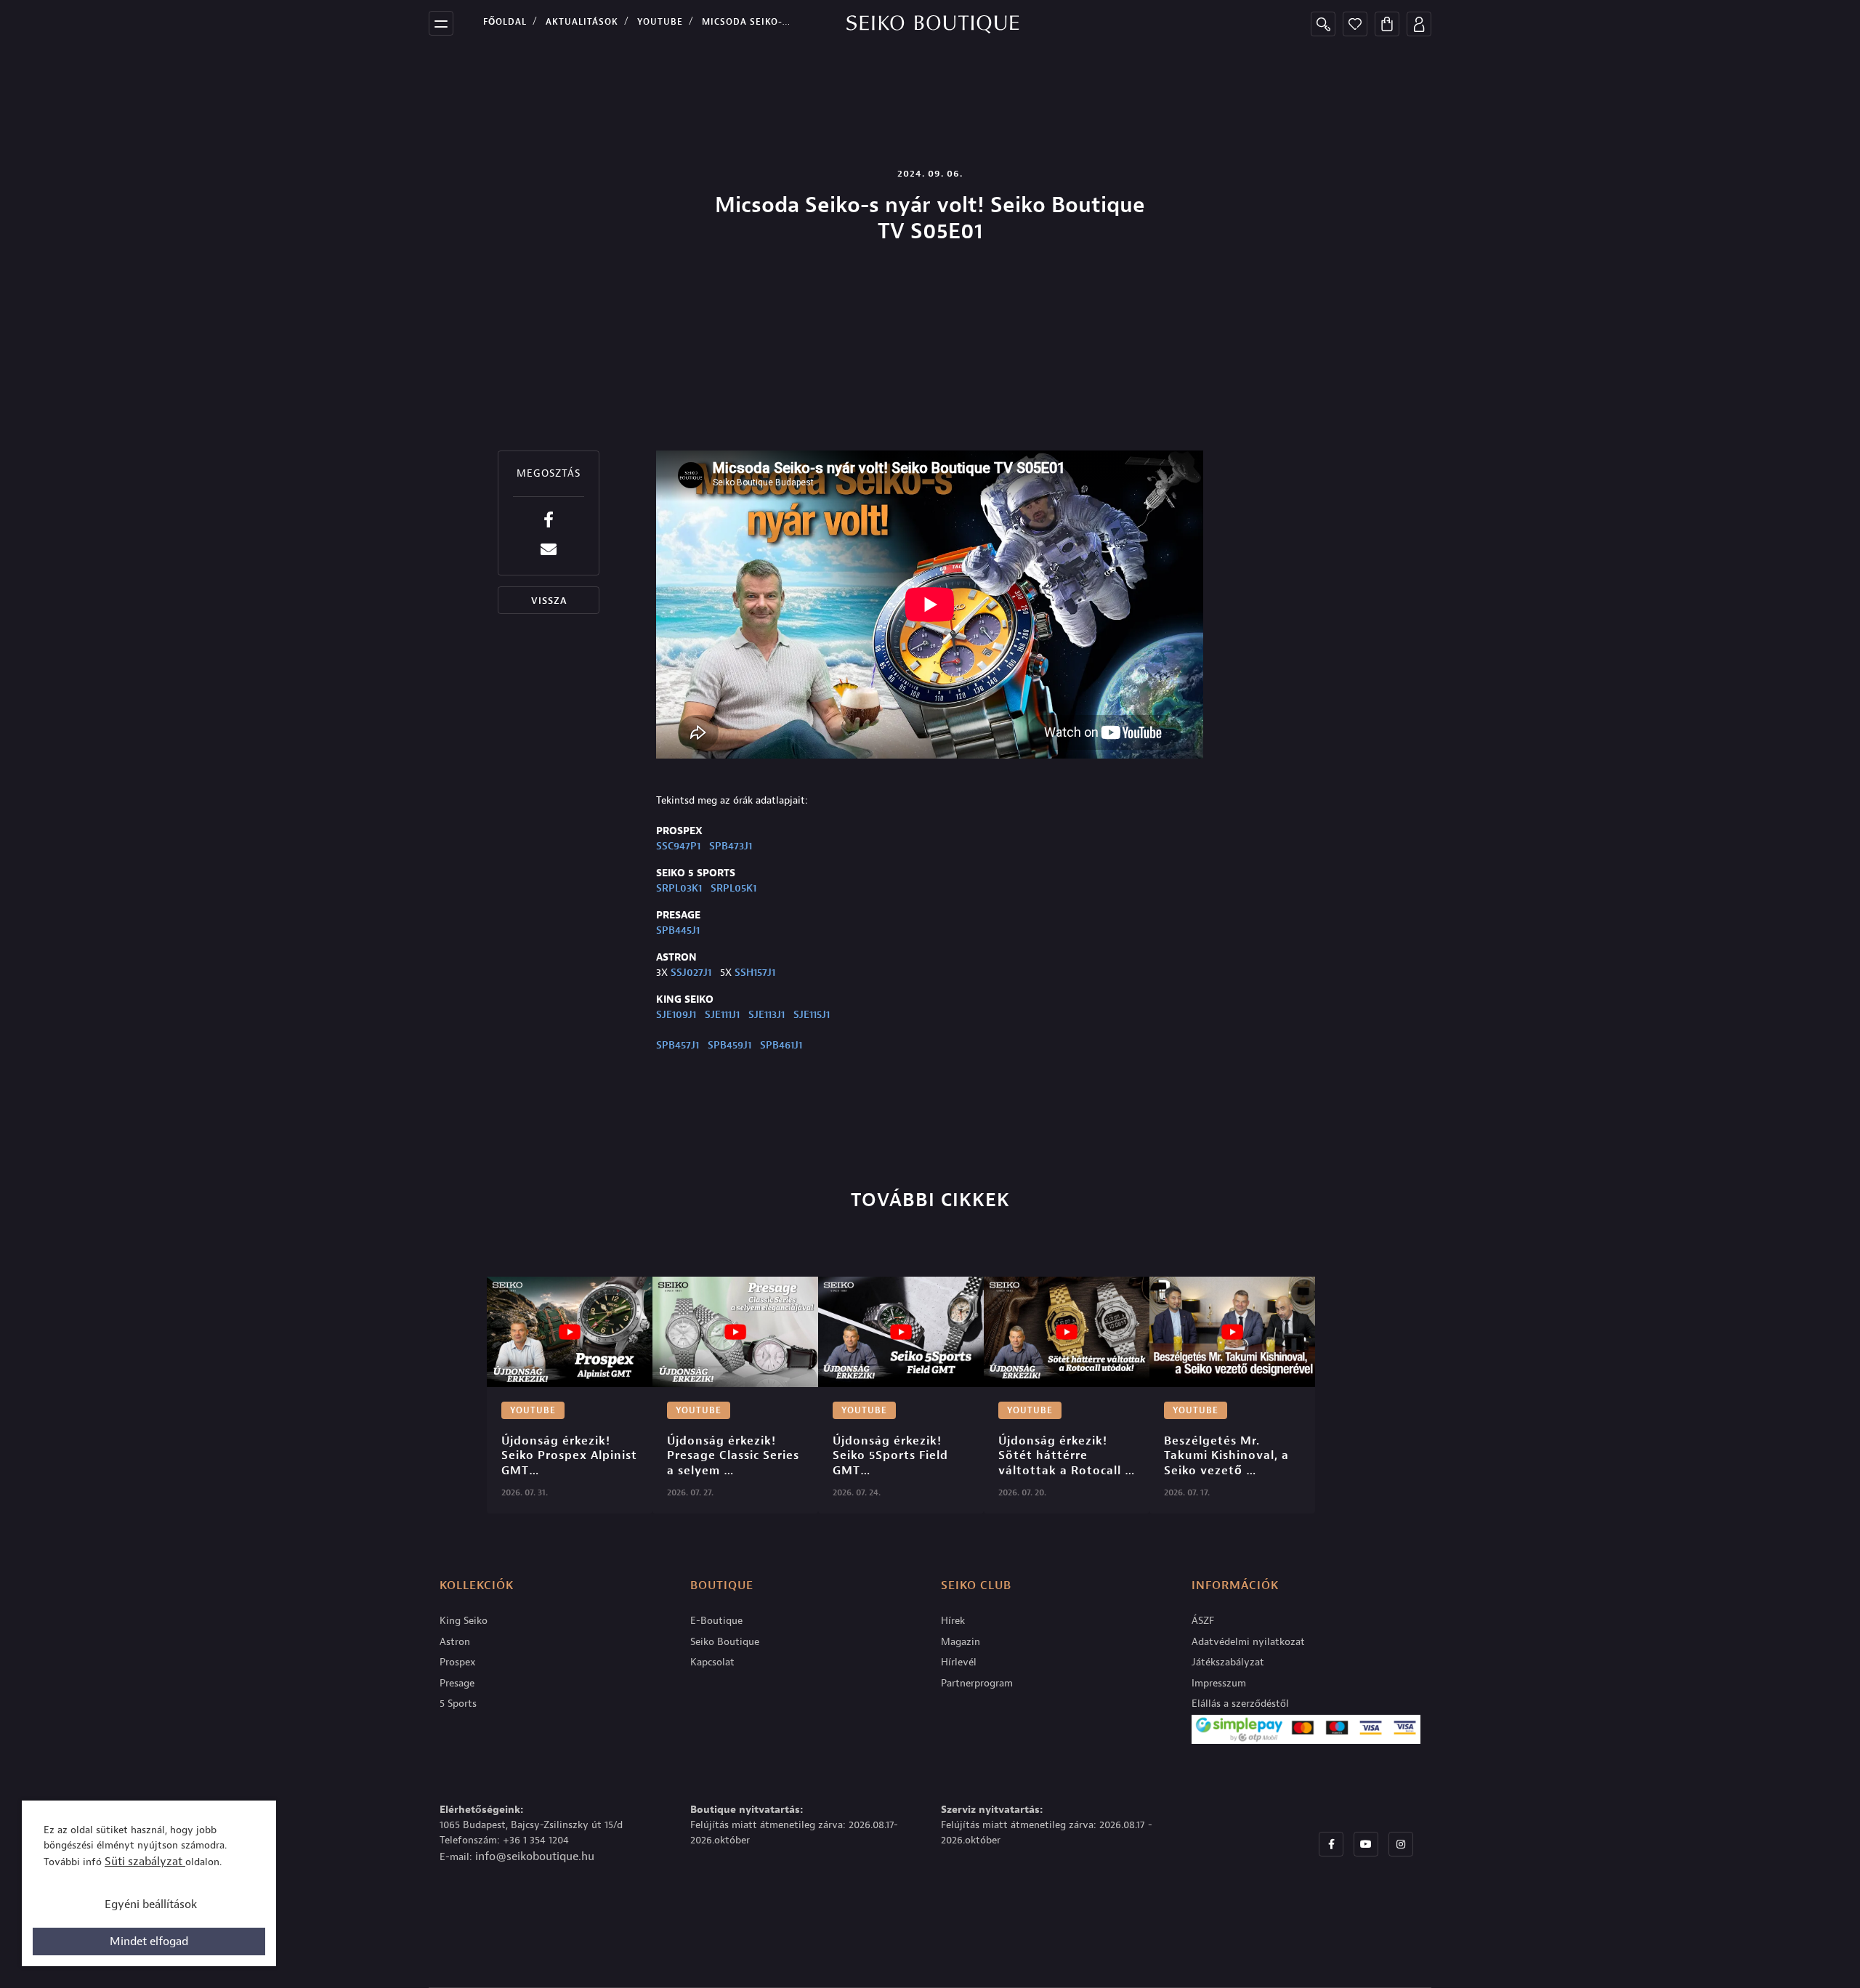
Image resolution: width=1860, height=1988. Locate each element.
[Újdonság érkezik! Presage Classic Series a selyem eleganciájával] (735, 1332)
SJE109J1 (676, 1015)
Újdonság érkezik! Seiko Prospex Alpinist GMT (570, 1456)
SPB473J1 (731, 846)
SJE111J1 (722, 1015)
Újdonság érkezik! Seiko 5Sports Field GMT (892, 1456)
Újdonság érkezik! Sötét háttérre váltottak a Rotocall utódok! (1062, 1456)
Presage (457, 1683)
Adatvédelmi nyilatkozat (1248, 1642)
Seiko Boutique (725, 1642)
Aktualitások (582, 22)
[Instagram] (1401, 1844)
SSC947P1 (678, 846)
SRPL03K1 (679, 888)
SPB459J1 (729, 1045)
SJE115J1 (812, 1015)
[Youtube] (1366, 1844)
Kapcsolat (712, 1662)
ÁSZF (1203, 1621)
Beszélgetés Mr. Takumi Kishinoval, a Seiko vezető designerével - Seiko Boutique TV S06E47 (1228, 1456)
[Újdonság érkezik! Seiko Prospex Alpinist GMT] (570, 1332)
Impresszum (1219, 1683)
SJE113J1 (767, 1015)
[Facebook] (1331, 1844)
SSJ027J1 (691, 973)
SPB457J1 (678, 1045)
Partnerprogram (977, 1683)
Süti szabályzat (145, 1862)
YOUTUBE (533, 1410)
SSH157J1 (755, 973)
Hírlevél (959, 1662)
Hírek (953, 1621)
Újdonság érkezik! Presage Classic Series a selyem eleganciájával (735, 1456)
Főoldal (505, 22)
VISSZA (549, 601)
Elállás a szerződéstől (1240, 1704)
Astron (455, 1642)
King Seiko (464, 1621)
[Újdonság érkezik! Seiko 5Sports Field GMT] (901, 1332)
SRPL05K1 (733, 888)
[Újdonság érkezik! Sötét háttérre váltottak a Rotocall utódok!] (1067, 1332)
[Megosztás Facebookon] (549, 520)
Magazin (961, 1642)
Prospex (458, 1662)
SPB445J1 (678, 930)
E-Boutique (716, 1621)
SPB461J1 (781, 1045)
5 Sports (458, 1704)
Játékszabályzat (1228, 1662)
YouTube (660, 22)
